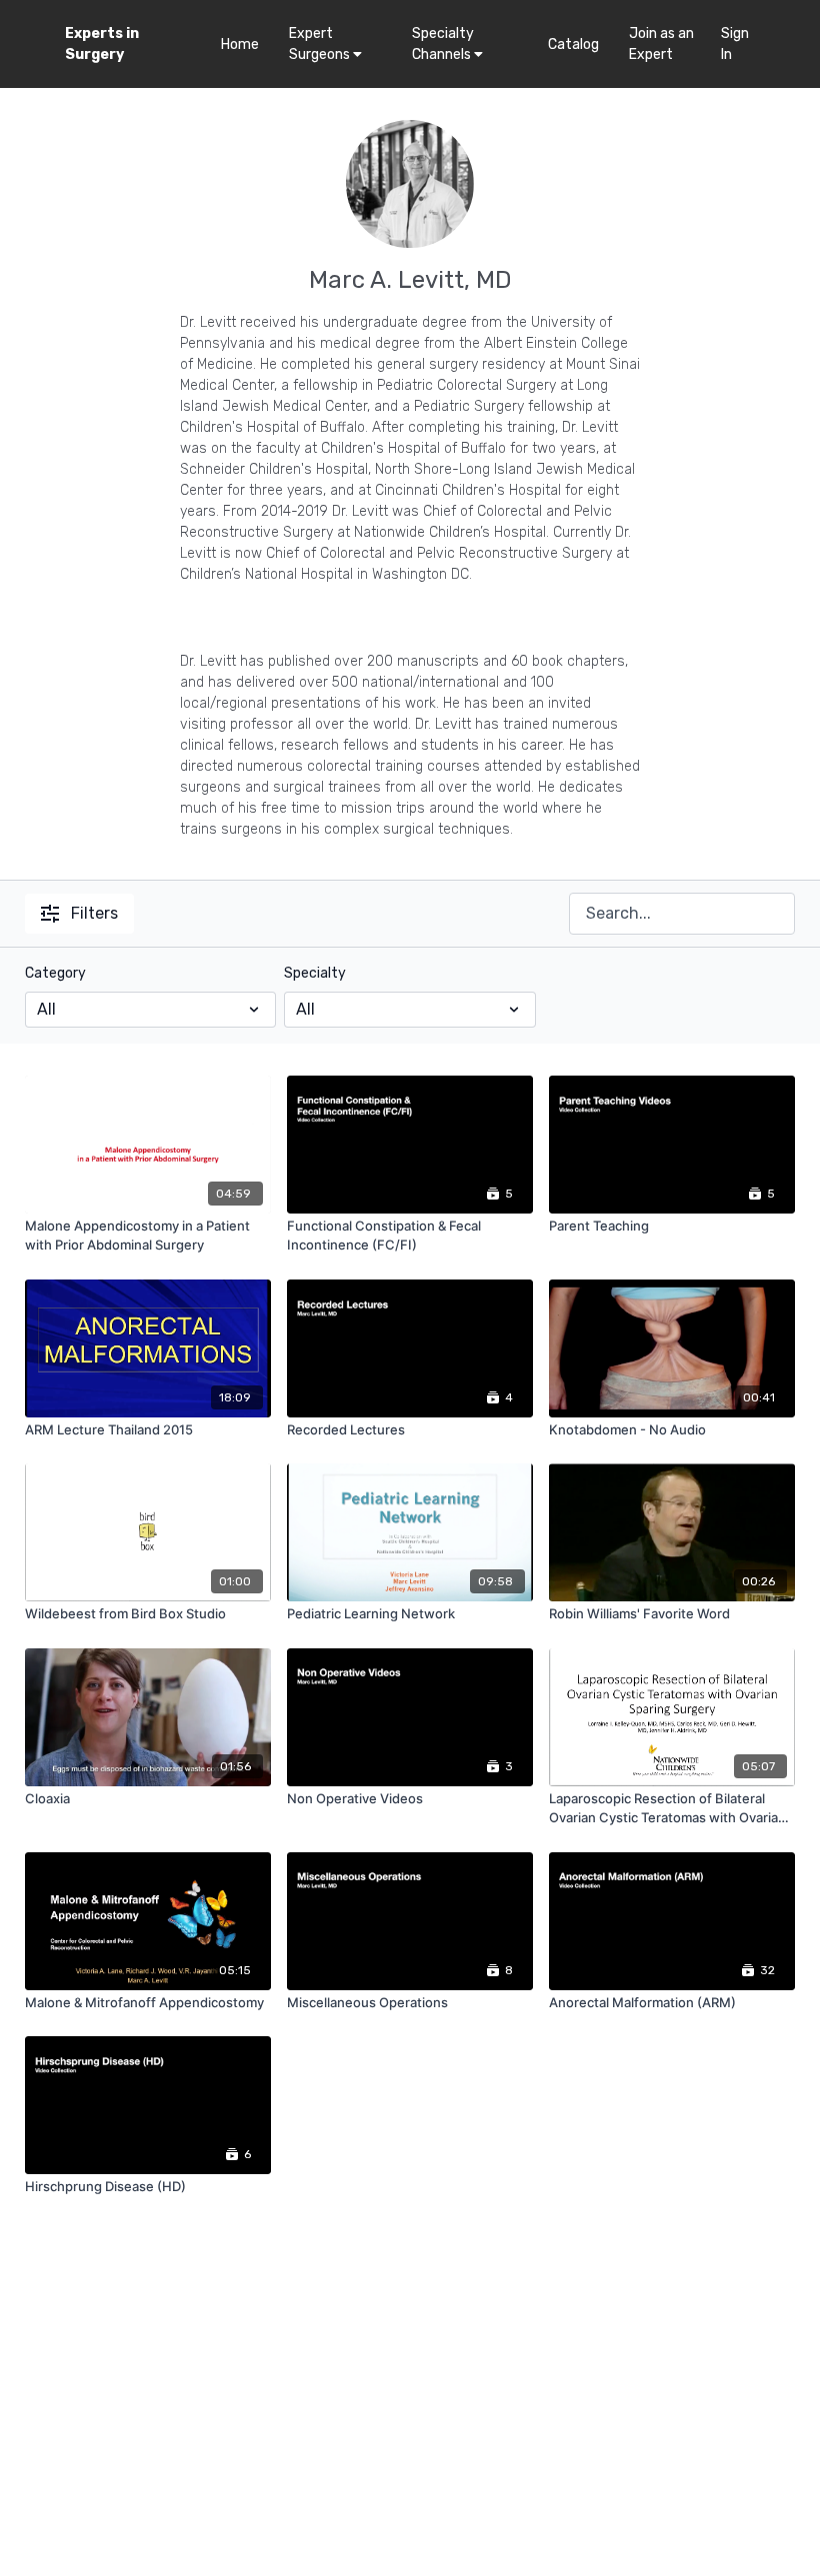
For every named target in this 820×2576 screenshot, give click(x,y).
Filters (94, 913)
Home (240, 44)
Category (55, 973)
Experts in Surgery (102, 44)
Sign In (735, 44)
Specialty (315, 973)
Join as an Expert (661, 44)
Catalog (573, 44)
